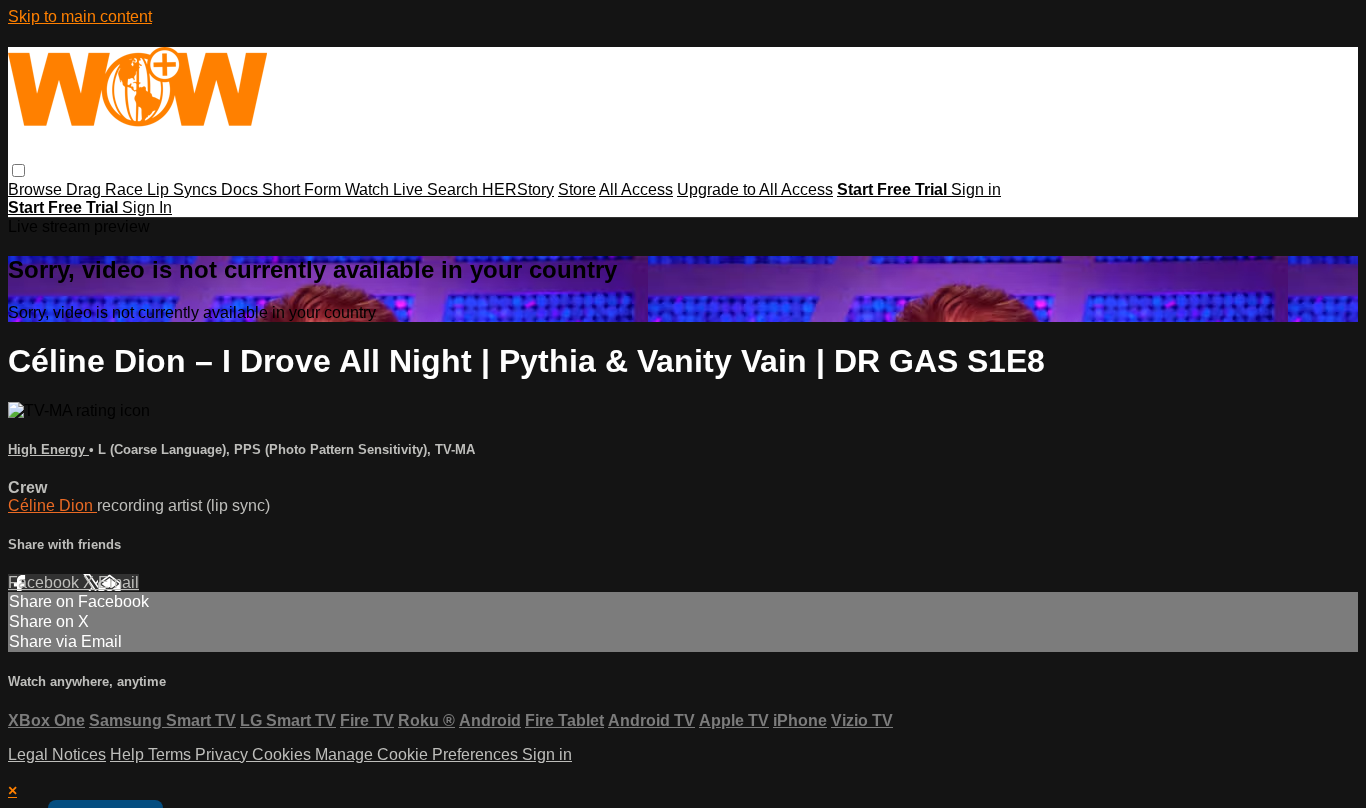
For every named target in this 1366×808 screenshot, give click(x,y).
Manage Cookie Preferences (418, 754)
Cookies (283, 754)
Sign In (147, 207)
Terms (171, 754)
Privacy (223, 754)
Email (118, 582)
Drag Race (106, 189)
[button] (18, 170)
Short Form (303, 189)
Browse (37, 189)
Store (577, 189)
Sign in (976, 189)
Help (129, 754)
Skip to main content (80, 16)
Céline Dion (52, 505)
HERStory (518, 189)
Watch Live (386, 189)
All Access (636, 189)
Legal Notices (57, 754)
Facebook (45, 582)
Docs (241, 189)
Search (454, 189)
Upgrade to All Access (755, 189)
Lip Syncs (184, 189)
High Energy (48, 449)
